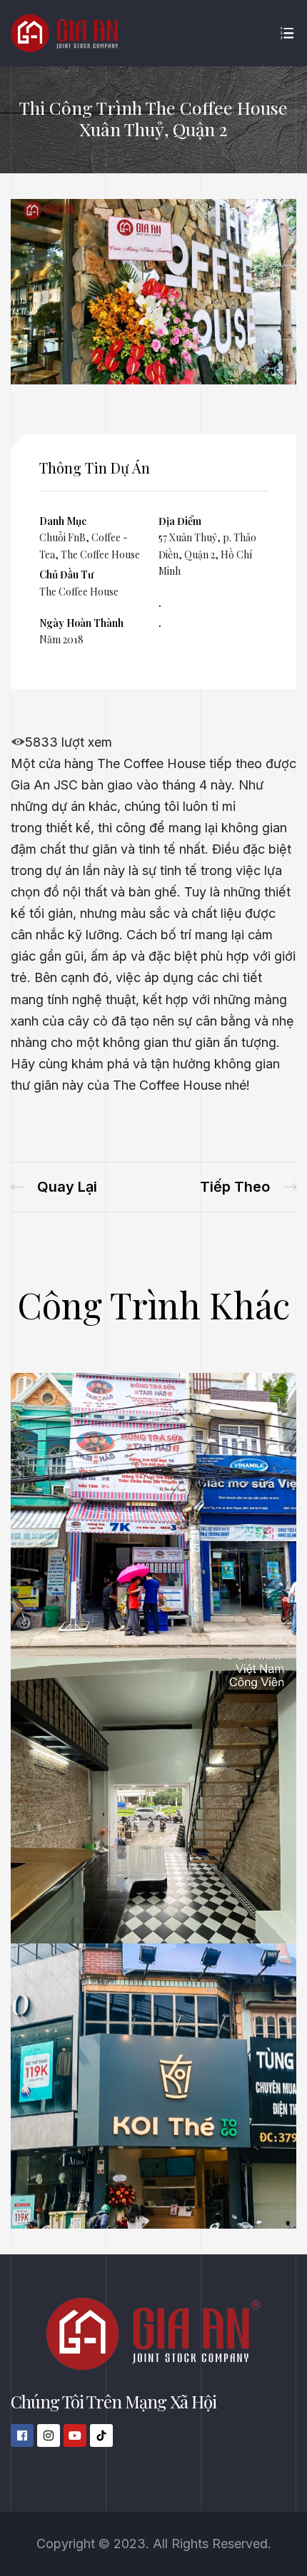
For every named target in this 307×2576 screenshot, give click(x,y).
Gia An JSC (44, 785)
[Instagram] (49, 2436)
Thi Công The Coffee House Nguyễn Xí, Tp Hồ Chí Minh (248, 1187)
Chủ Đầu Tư (66, 574)
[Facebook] (22, 2436)
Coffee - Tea (221, 2174)
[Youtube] (75, 2436)
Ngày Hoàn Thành (81, 623)
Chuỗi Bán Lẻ (82, 2174)
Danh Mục (63, 521)
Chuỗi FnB (62, 537)
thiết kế (68, 828)
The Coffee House (100, 554)
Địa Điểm (180, 521)
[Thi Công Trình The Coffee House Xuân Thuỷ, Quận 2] (153, 380)
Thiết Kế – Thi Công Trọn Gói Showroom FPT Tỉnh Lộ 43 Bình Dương (54, 1187)
